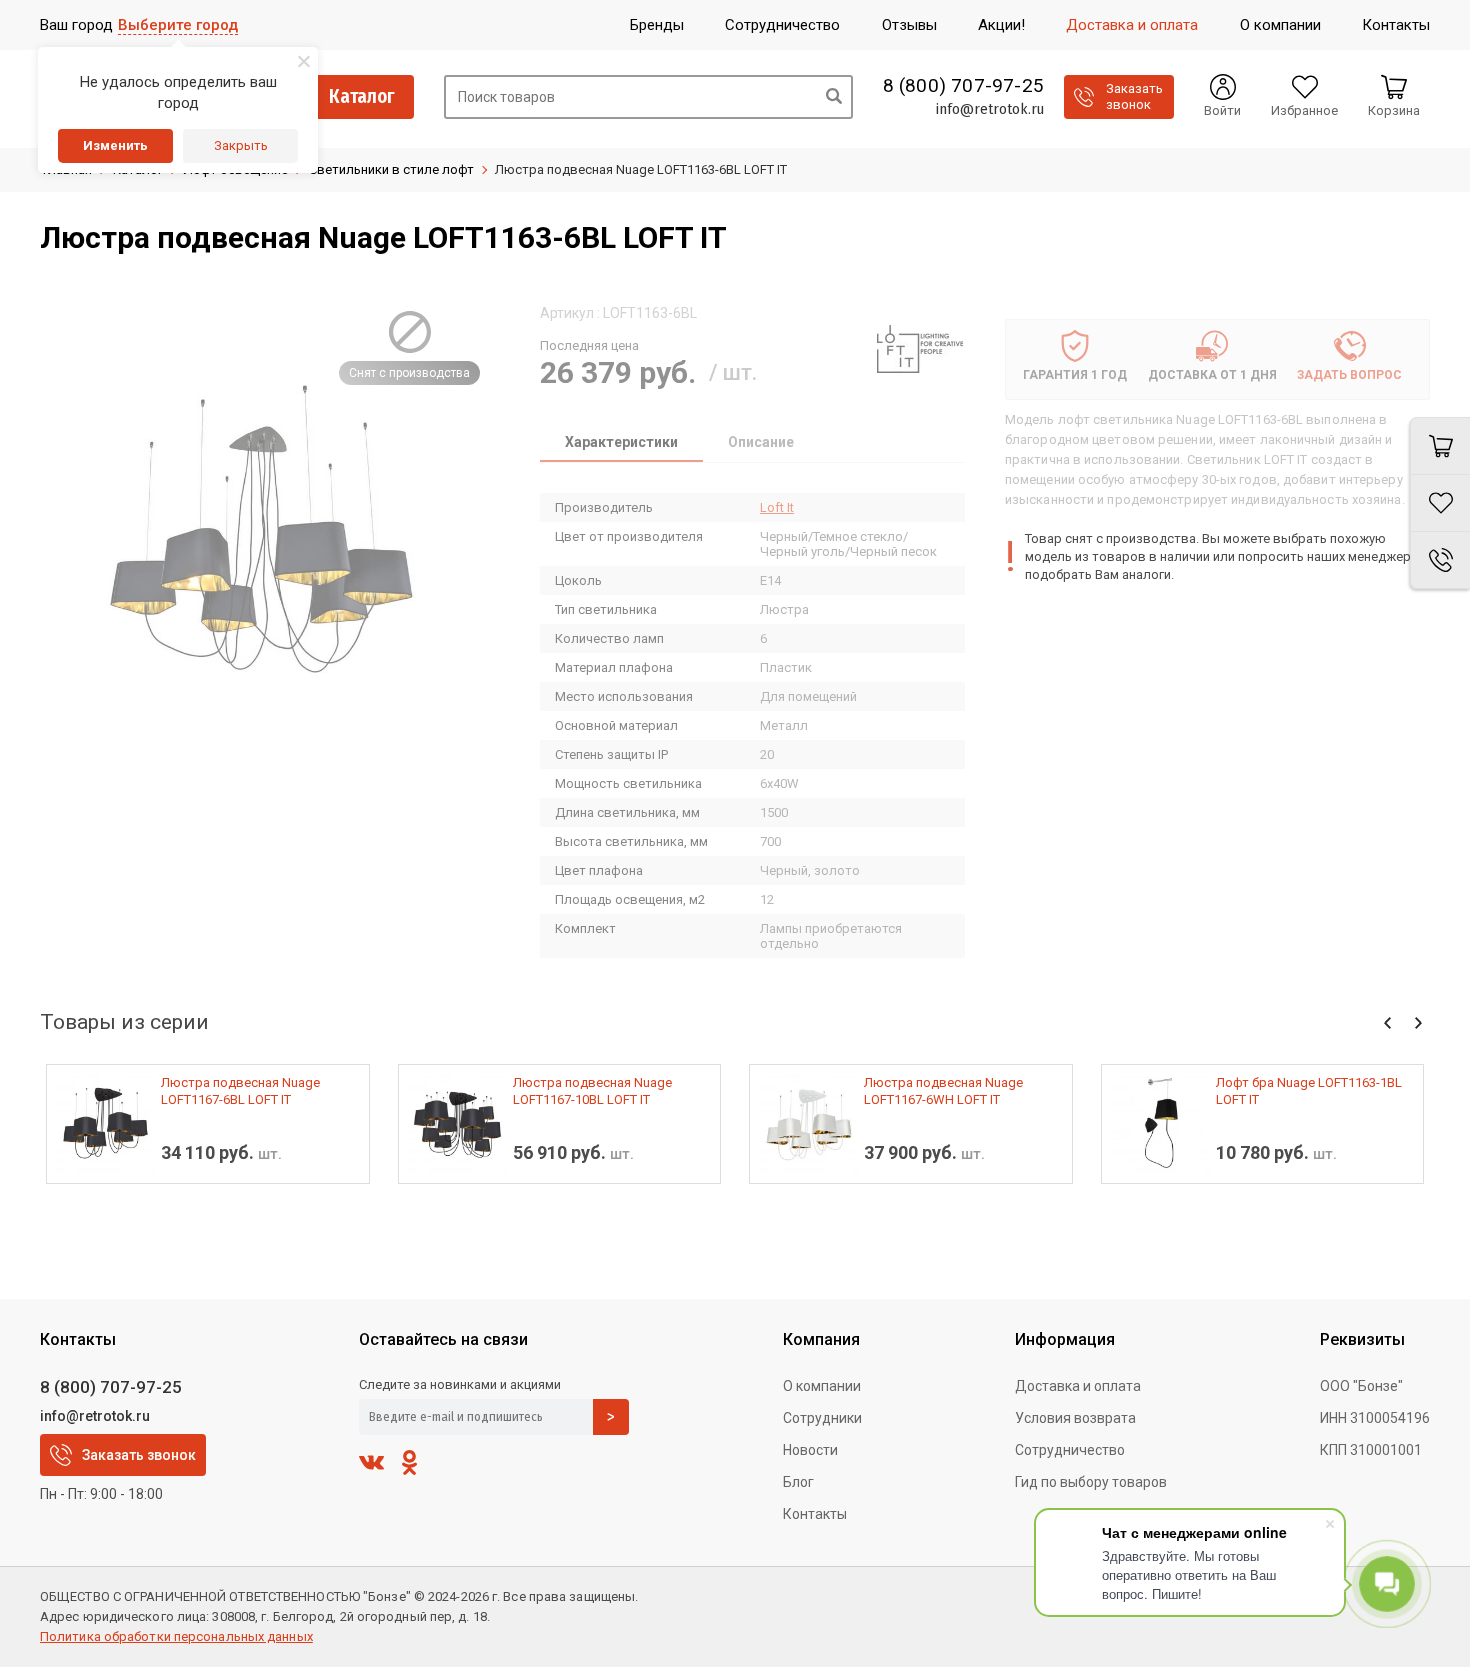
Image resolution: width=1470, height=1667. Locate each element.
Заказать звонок (139, 1455)
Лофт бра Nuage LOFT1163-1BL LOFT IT (1309, 1091)
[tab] (621, 444)
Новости (810, 1450)
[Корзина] (1440, 446)
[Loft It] (920, 349)
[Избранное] (1440, 503)
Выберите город (178, 25)
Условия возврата (1075, 1418)
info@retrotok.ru (989, 109)
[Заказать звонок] (1440, 560)
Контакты (815, 1514)
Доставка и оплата (1078, 1386)
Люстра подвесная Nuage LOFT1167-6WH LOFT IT (943, 1091)
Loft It (777, 507)
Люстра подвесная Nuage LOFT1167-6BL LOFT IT (240, 1091)
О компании (822, 1386)
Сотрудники (822, 1418)
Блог (798, 1482)
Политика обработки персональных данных (176, 1636)
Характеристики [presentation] (621, 442)
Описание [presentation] (761, 442)
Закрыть (241, 145)
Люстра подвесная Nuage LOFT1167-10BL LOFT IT (592, 1091)
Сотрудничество (1070, 1450)
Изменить (115, 145)
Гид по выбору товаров (1091, 1482)
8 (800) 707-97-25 (963, 86)
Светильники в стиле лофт (391, 169)
